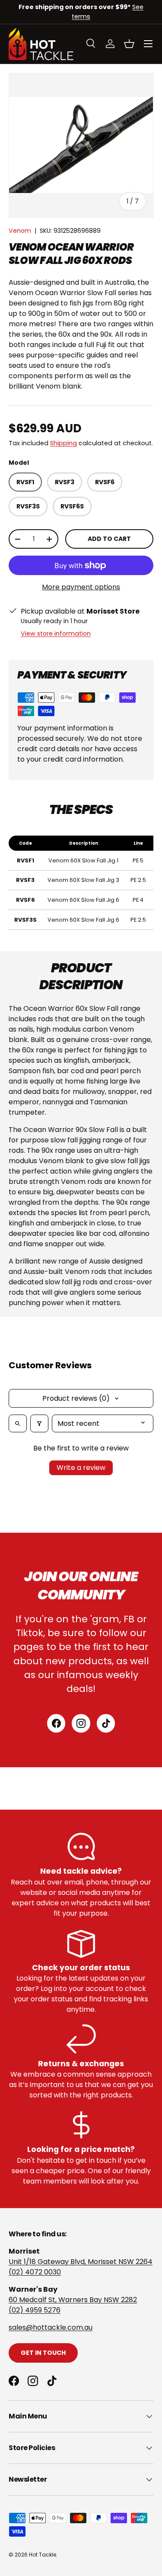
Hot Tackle (43, 2555)
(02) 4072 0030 (35, 2272)
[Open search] (18, 1423)
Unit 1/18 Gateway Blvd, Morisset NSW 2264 (81, 2262)
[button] (129, 44)
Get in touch (43, 2353)
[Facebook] (56, 1723)
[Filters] (39, 1423)
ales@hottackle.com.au (52, 2327)
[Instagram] (81, 1723)
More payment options (81, 587)
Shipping (64, 443)
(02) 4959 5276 (35, 2310)
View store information (56, 634)
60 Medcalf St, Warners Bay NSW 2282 (73, 2300)
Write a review (81, 1468)
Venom (20, 231)
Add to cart (109, 539)
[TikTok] (106, 1723)
